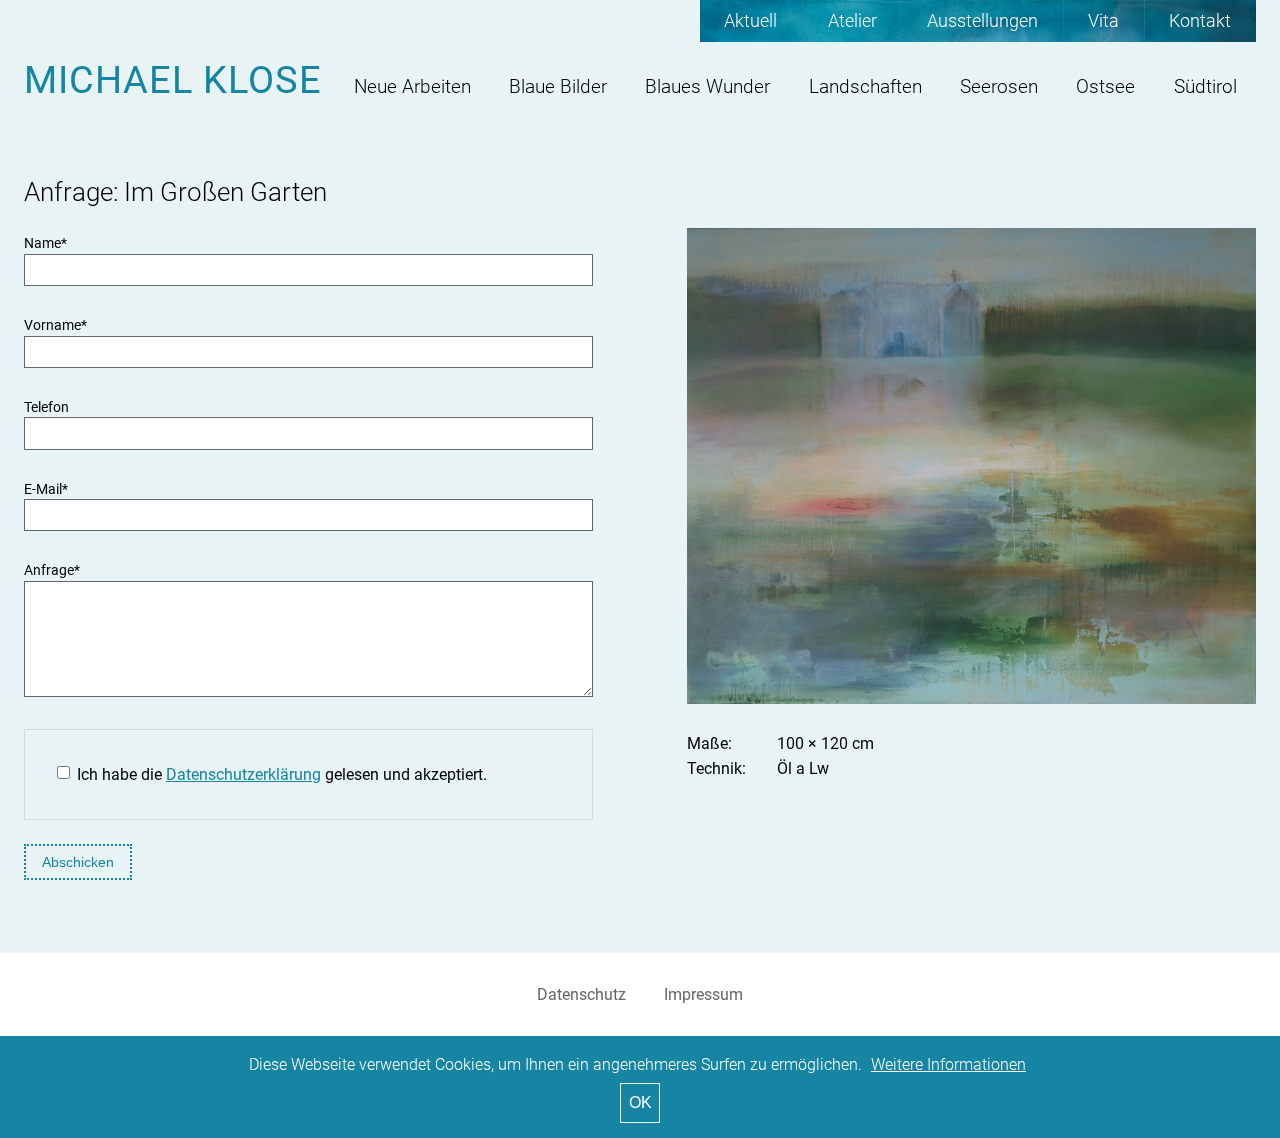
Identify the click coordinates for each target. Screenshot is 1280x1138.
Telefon (46, 407)
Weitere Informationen (948, 1064)
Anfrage (52, 570)
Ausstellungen (982, 21)
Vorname (55, 325)
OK (640, 1102)
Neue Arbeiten (412, 86)
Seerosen (999, 86)
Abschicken (78, 862)
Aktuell (750, 21)
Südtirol (1205, 86)
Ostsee (1105, 86)
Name (45, 243)
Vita (1103, 21)
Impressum (703, 994)
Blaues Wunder (707, 86)
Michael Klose (173, 79)
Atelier (852, 21)
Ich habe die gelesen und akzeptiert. (282, 774)
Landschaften (865, 86)
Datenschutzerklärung (243, 774)
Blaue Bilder (558, 86)
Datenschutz (581, 994)
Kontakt (1200, 21)
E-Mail (46, 489)
